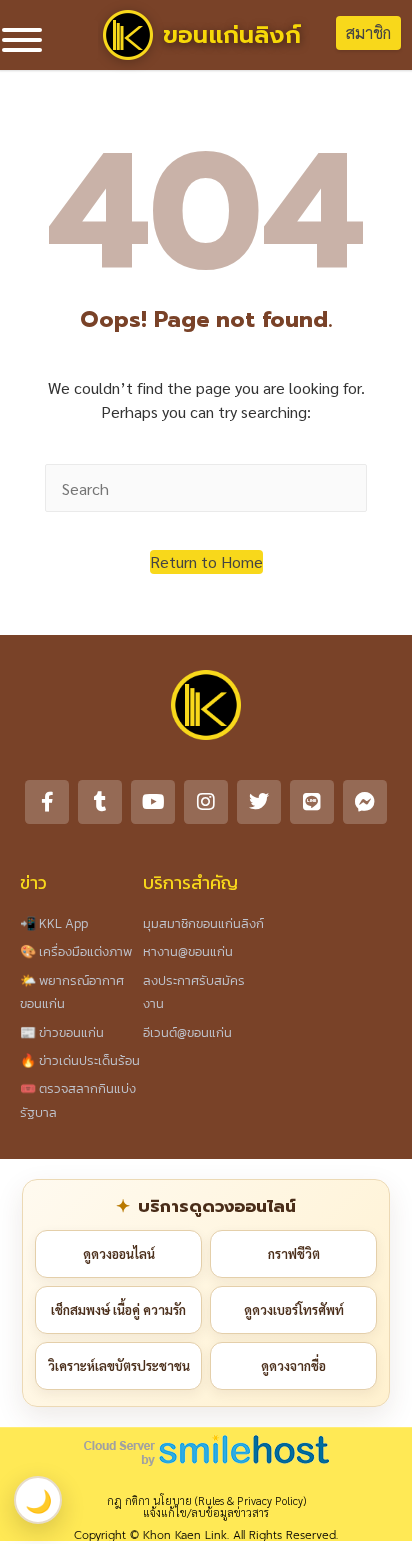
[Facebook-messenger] (365, 802)
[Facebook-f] (47, 802)
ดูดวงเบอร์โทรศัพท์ (294, 1309)
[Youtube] (153, 802)
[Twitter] (259, 802)
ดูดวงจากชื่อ (293, 1365)
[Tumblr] (100, 802)
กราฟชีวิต (294, 1253)
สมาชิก (368, 32)
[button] (206, 562)
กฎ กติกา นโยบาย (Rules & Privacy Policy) (206, 1500)
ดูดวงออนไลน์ (119, 1253)
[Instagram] (206, 802)
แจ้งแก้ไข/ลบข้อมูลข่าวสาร (206, 1512)
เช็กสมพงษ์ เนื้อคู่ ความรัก (118, 1309)
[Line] (312, 802)
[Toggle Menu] (22, 40)
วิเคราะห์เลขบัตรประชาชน (119, 1365)
